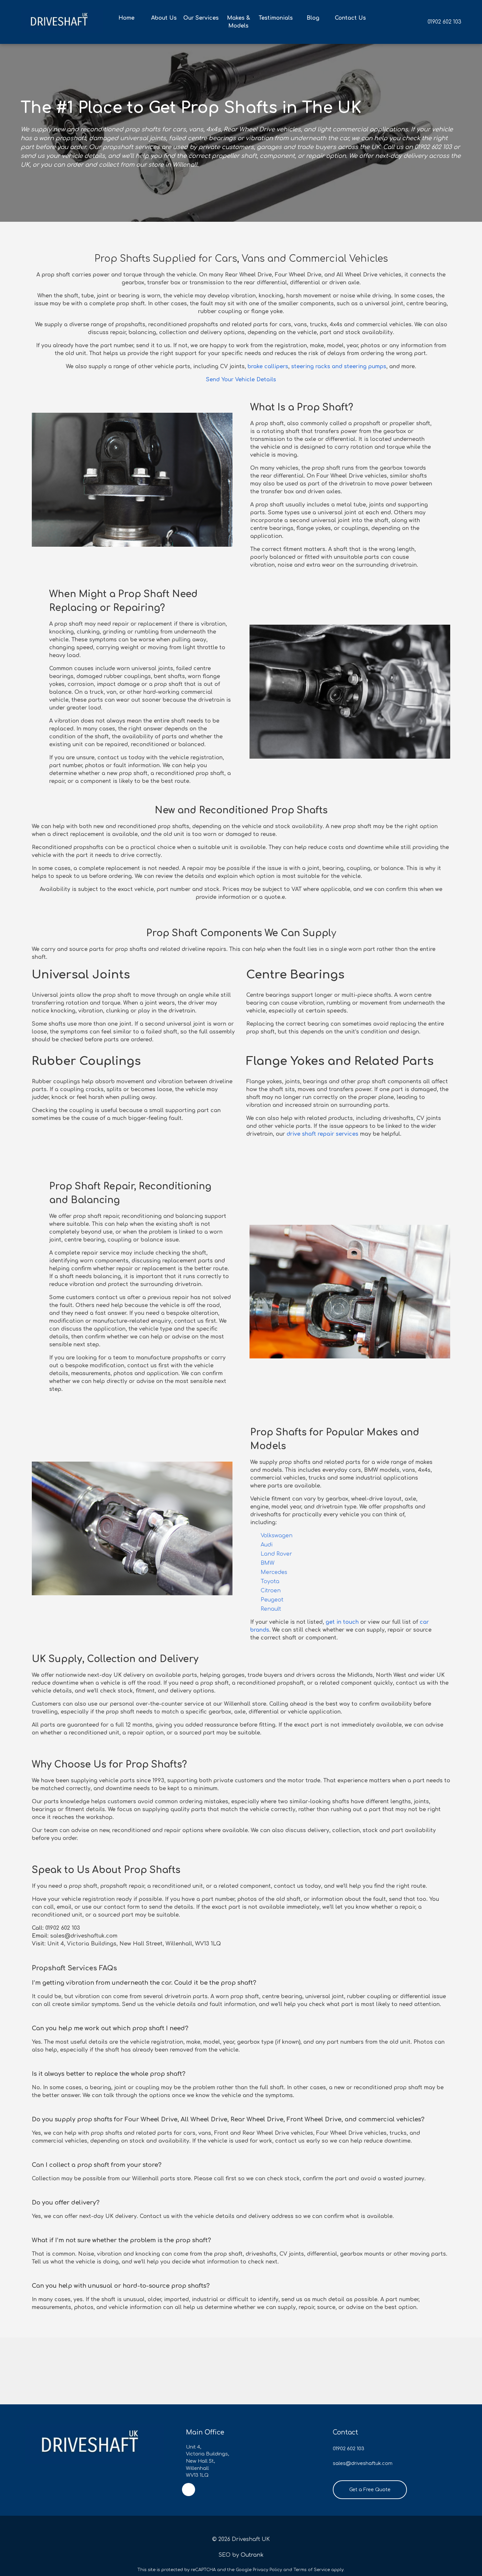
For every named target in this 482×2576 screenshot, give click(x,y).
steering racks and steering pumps (338, 367)
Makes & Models (239, 22)
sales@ (342, 2463)
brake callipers (267, 367)
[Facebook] (189, 2490)
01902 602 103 (444, 22)
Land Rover (276, 1554)
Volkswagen (277, 1536)
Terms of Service (312, 2570)
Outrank (252, 2555)
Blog (313, 18)
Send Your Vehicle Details (241, 380)
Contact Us (350, 18)
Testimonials (276, 18)
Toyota (270, 1582)
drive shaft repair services (322, 1134)
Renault (271, 1609)
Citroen (271, 1591)
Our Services (201, 18)
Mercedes (274, 1572)
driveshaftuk (366, 2463)
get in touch (342, 1622)
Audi (267, 1545)
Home (126, 18)
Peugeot (272, 1600)
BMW (268, 1563)
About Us (164, 18)
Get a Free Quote (370, 2490)
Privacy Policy (267, 2570)
